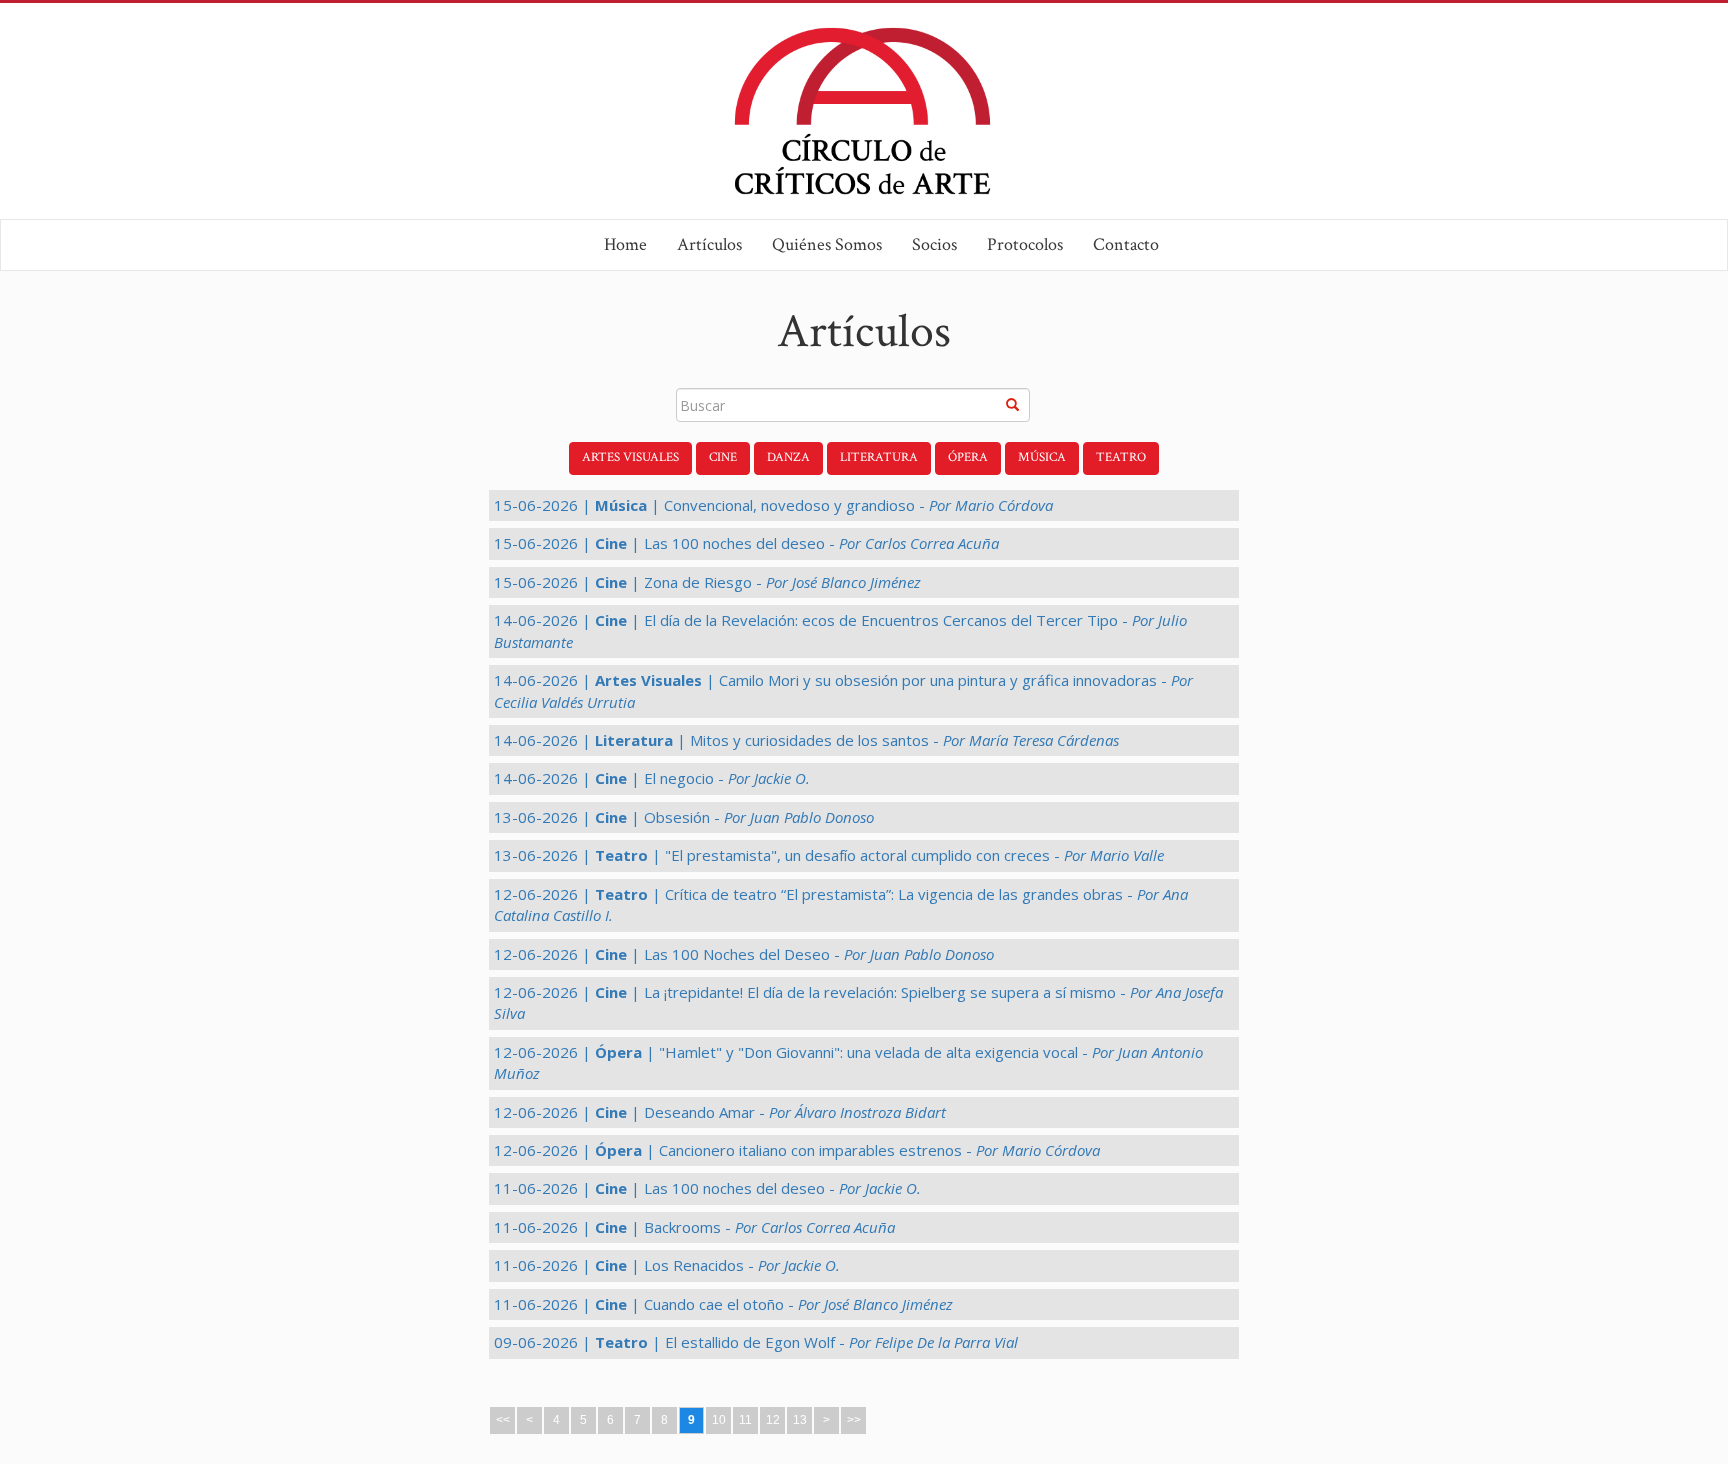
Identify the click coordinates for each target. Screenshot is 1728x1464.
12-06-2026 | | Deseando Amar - (720, 1112)
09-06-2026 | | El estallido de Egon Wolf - (756, 1342)
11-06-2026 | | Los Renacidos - (667, 1265)
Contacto (1126, 244)
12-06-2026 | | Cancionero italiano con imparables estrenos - (797, 1150)
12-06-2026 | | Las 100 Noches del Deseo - (744, 954)
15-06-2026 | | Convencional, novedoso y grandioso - (773, 505)
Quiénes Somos (827, 244)
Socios (934, 244)
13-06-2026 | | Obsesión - (684, 817)
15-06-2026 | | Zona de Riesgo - (707, 582)
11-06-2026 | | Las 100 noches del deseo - (707, 1188)
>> (854, 1420)
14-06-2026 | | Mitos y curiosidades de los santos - (806, 740)
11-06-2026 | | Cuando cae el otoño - (723, 1304)
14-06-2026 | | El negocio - (652, 778)
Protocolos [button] (1025, 244)
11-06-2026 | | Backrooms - (694, 1227)
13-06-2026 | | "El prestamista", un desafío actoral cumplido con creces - (829, 855)
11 (745, 1420)
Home (625, 244)
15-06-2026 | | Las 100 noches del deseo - (746, 543)
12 (773, 1420)
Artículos (709, 244)
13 (800, 1420)
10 (719, 1420)
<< (503, 1420)
